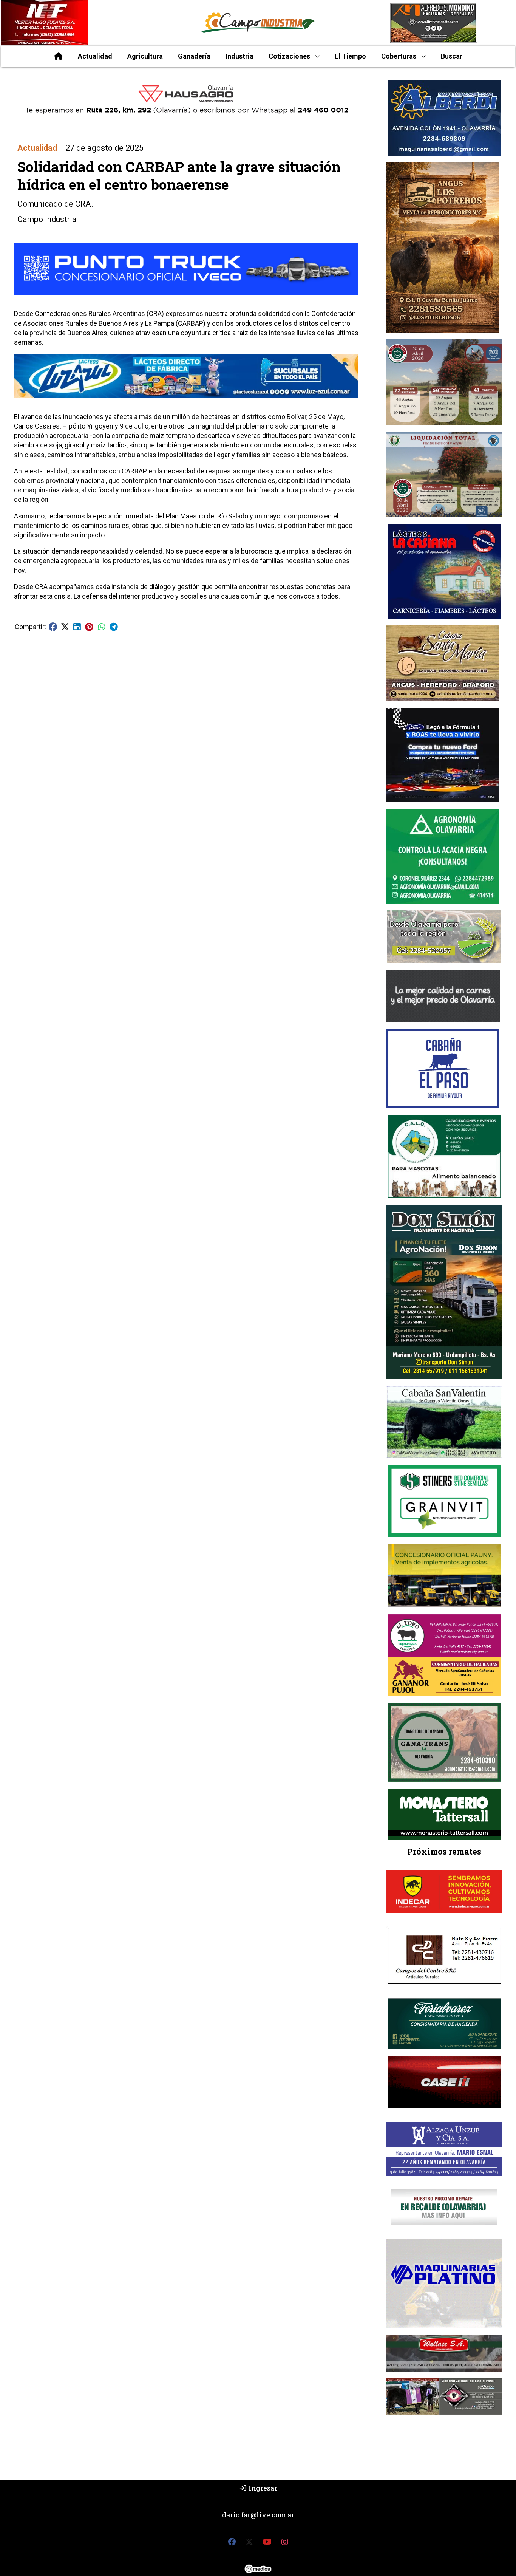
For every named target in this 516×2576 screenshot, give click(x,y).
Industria (239, 56)
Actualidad (95, 56)
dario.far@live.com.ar (258, 2515)
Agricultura (145, 56)
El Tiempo (350, 56)
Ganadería (194, 56)
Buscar (452, 56)
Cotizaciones (289, 56)
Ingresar (262, 2488)
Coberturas (399, 56)
